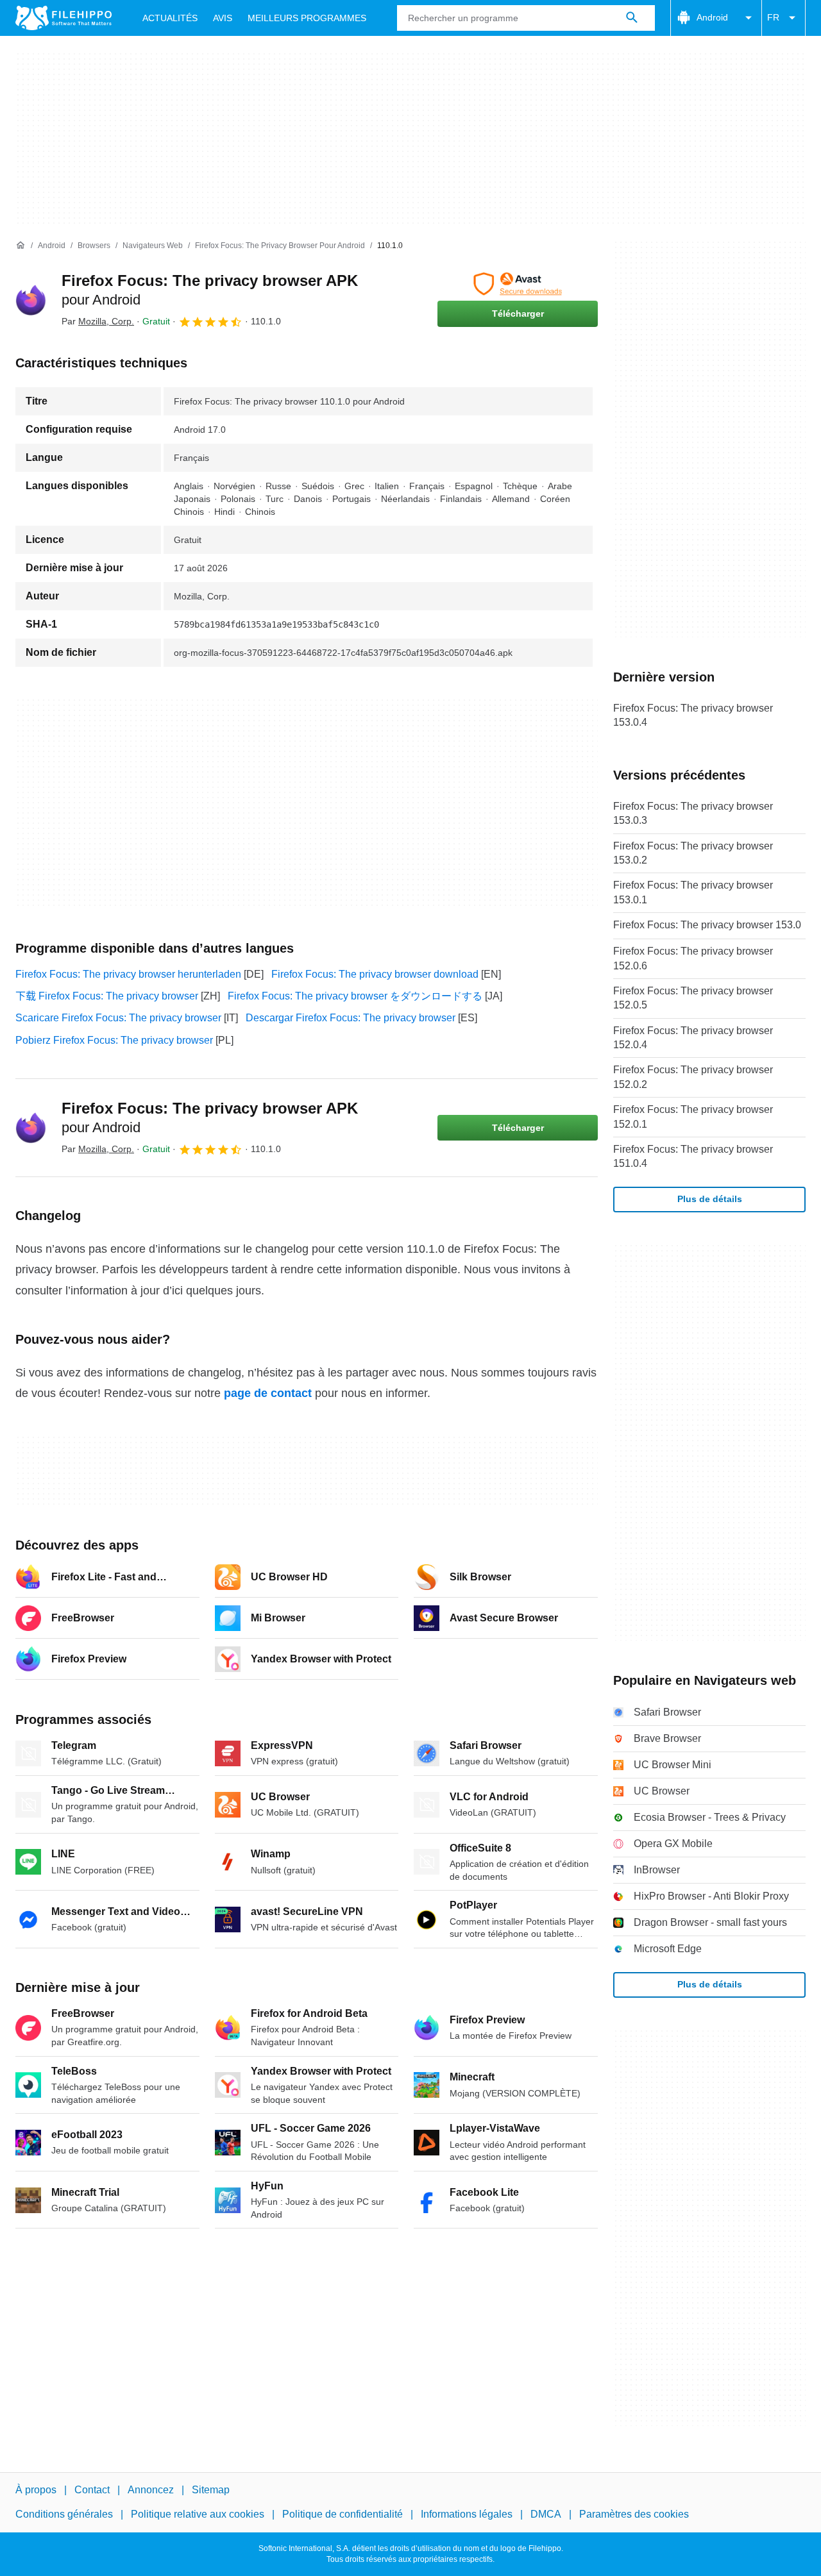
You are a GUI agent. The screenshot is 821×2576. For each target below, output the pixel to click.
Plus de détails (710, 1199)
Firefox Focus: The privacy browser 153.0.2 (693, 853)
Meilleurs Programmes (307, 18)
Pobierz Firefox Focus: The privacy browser (114, 1040)
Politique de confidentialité (343, 2514)
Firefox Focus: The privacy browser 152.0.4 (693, 1038)
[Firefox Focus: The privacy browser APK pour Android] (31, 300)
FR (773, 17)
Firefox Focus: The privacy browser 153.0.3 (693, 813)
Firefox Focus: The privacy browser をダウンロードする (355, 996)
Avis (223, 18)
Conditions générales (64, 2514)
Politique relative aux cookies (198, 2514)
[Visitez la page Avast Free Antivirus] (518, 284)
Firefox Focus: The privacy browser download (375, 974)
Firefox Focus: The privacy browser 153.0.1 (693, 892)
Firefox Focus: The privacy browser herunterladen (128, 974)
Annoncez (151, 2490)
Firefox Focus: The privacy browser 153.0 (707, 925)
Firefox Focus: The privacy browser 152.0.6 (693, 958)
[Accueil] (21, 246)
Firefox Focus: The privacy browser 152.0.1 (693, 1117)
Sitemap (211, 2490)
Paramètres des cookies (634, 2514)
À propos (36, 2490)
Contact (92, 2490)
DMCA (546, 2514)
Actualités (170, 18)
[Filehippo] (63, 18)
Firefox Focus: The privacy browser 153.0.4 (693, 715)
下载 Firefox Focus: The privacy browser (107, 996)
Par (98, 321)
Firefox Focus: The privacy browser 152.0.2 (693, 1077)
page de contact (268, 1393)
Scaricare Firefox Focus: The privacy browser (118, 1018)
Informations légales (467, 2514)
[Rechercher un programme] (632, 18)
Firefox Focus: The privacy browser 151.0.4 (693, 1156)
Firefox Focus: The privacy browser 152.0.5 (693, 998)
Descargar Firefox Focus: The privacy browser (351, 1018)
